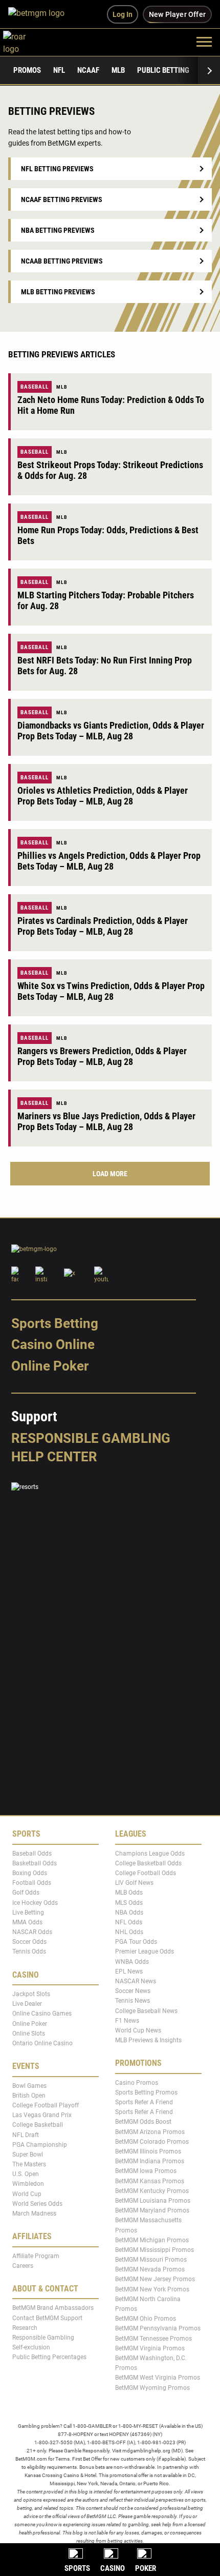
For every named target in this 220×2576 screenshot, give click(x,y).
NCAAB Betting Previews (62, 261)
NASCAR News (136, 1981)
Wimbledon (28, 2184)
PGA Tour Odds (136, 1942)
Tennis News (133, 2001)
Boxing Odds (30, 1873)
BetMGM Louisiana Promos (153, 2201)
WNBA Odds (132, 1961)
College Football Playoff (46, 2105)
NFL (59, 70)
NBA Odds (129, 1913)
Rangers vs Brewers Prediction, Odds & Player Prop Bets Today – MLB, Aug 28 (102, 1056)
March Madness (34, 2213)
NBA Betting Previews (58, 230)
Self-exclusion (31, 2347)
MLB (118, 70)
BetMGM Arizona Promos (150, 2131)
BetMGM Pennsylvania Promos (158, 2328)
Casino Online (53, 1344)
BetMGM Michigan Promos (152, 2240)
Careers (23, 2266)
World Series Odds (37, 2204)
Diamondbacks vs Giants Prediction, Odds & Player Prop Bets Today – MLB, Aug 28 (111, 731)
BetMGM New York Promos (152, 2289)
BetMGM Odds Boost (143, 2122)
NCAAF (88, 70)
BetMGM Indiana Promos (150, 2161)
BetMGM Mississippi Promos (155, 2250)
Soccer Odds (29, 1942)
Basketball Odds (35, 1863)
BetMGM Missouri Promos (151, 2260)
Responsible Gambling (91, 1438)
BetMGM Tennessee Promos (153, 2338)
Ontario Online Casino (42, 2043)
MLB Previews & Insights (148, 2040)
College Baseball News (146, 2010)
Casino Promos (137, 2083)
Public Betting (163, 70)
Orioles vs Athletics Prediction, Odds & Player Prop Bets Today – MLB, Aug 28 (103, 796)
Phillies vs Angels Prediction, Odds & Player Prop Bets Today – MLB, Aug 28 (109, 861)
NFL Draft (26, 2135)
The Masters (29, 2164)
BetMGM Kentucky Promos (152, 2191)
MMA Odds (27, 1922)
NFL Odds (129, 1922)
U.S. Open (26, 2174)
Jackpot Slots (31, 1994)
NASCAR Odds (32, 1932)
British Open (29, 2096)
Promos (27, 70)
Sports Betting (55, 1323)
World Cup (27, 2193)
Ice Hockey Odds (35, 1902)
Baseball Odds (32, 1853)
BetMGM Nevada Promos (150, 2269)
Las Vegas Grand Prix (42, 2115)
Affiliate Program (36, 2256)
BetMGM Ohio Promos (146, 2319)
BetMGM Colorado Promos (152, 2142)
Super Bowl (28, 2155)
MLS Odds (129, 1902)
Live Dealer (27, 2004)
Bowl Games (29, 2085)
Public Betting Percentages (49, 2357)
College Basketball (38, 2125)
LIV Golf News (134, 1883)
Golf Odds (26, 1893)
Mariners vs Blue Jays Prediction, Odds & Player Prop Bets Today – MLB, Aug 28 (106, 1121)
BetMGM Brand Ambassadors (53, 2308)
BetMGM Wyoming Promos (152, 2387)
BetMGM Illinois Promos (148, 2151)
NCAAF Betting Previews (62, 199)
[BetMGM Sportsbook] (41, 14)
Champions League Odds (150, 1853)
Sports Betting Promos (146, 2092)
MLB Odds (129, 1893)
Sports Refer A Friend (144, 2102)
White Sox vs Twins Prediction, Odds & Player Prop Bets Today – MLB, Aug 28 (111, 991)
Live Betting (28, 1913)
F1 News (127, 2021)
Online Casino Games (42, 2014)
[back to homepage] (26, 41)
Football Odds (32, 1883)
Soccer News (133, 1991)
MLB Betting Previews (58, 292)
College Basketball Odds (148, 1863)
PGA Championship (40, 2144)
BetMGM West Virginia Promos (158, 2378)
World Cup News (138, 2030)
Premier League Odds (145, 1951)
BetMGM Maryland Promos (152, 2210)
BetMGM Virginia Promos (150, 2348)
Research (25, 2328)
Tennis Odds (29, 1951)
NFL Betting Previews (57, 169)
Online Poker (50, 1366)
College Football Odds (146, 1873)
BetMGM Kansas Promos (150, 2181)
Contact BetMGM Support (47, 2318)
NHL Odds (129, 1932)
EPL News (129, 1971)
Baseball (35, 387)
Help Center (54, 1457)
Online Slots (29, 2034)
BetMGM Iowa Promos (146, 2171)
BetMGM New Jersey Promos (155, 2279)
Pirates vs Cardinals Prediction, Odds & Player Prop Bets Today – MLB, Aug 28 (103, 926)
